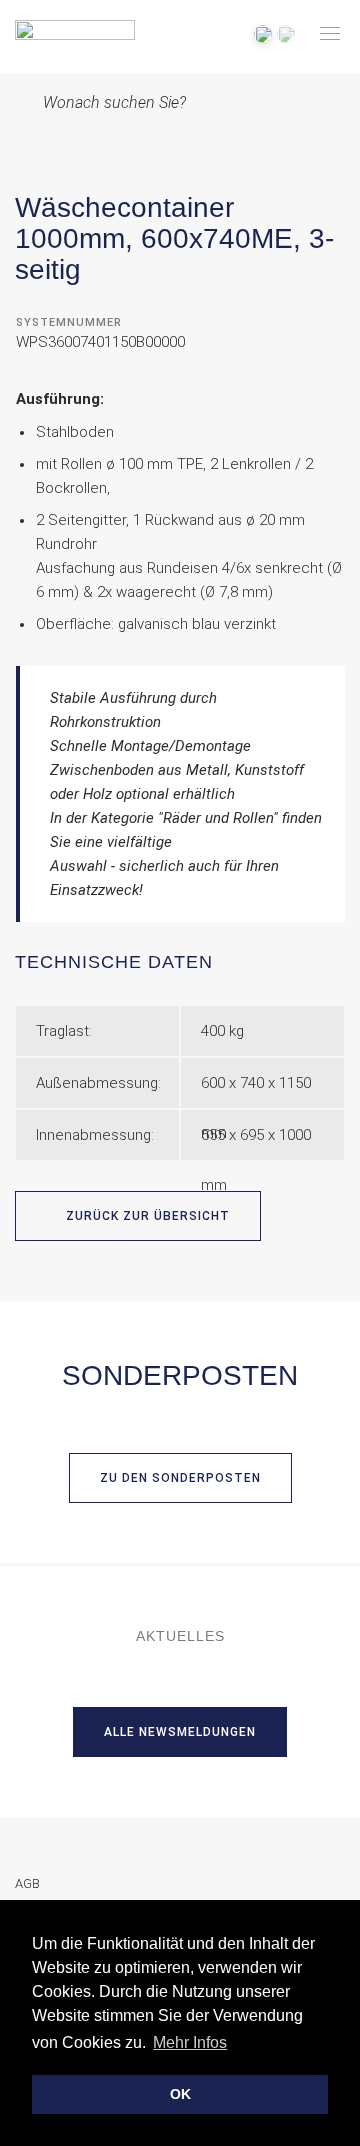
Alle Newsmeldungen (180, 1732)
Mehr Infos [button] (190, 2042)
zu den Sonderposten (180, 1478)
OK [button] (180, 2094)
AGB (27, 1883)
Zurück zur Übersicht (146, 1216)
